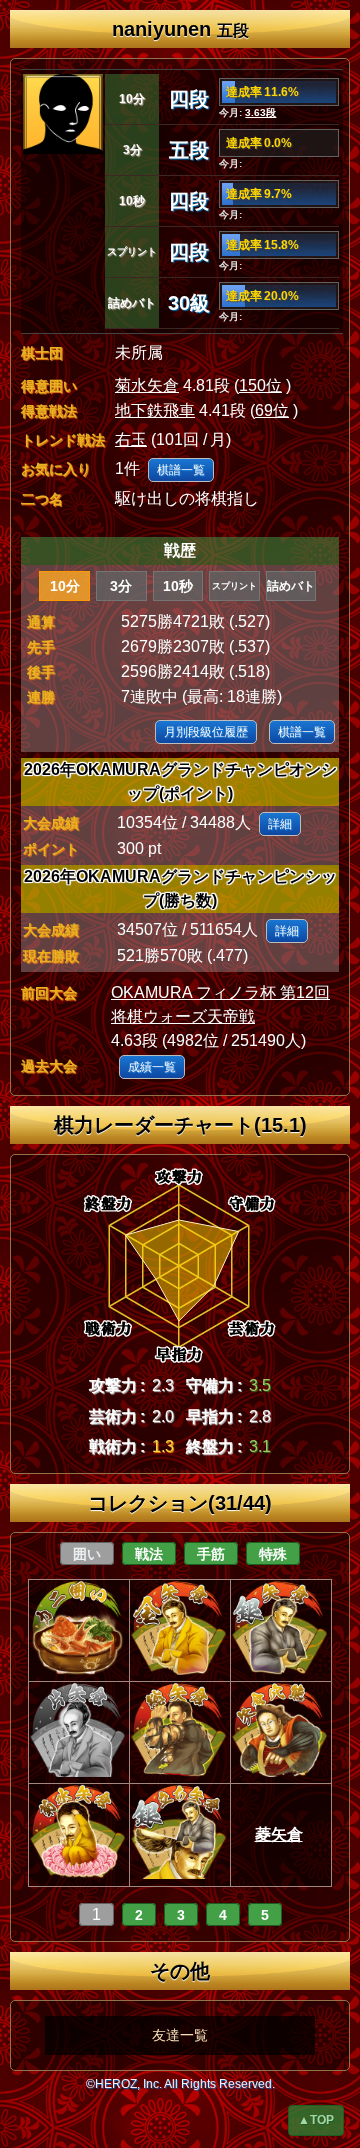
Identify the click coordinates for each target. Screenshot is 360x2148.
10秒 (178, 586)
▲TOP (316, 2120)
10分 (65, 586)
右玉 (131, 439)
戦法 (149, 1554)
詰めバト (291, 586)
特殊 (273, 1554)
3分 (121, 586)
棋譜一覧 (181, 470)
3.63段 (260, 112)
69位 (272, 410)
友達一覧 (180, 2035)
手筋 (211, 1554)
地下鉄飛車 (155, 410)
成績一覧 (152, 1067)
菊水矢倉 (147, 385)
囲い (87, 1554)
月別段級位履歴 (206, 732)
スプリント (234, 586)
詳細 (280, 824)
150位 (260, 385)
